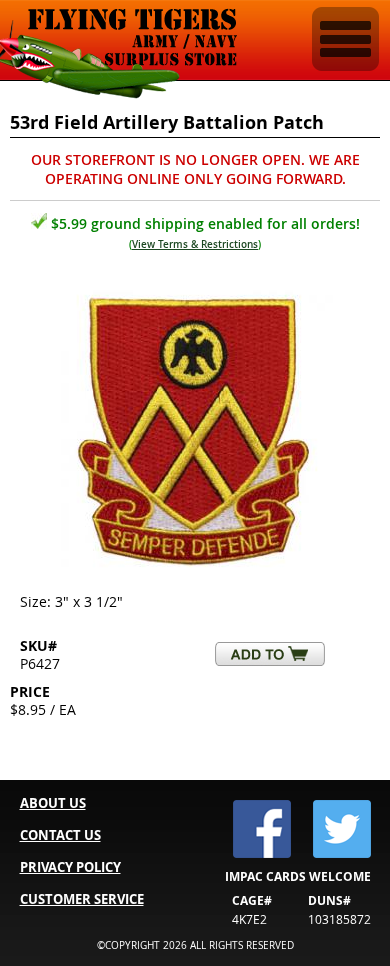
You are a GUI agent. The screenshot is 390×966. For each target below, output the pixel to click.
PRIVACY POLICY (70, 867)
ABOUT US (53, 803)
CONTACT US (60, 835)
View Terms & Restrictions (195, 244)
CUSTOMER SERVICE (82, 899)
